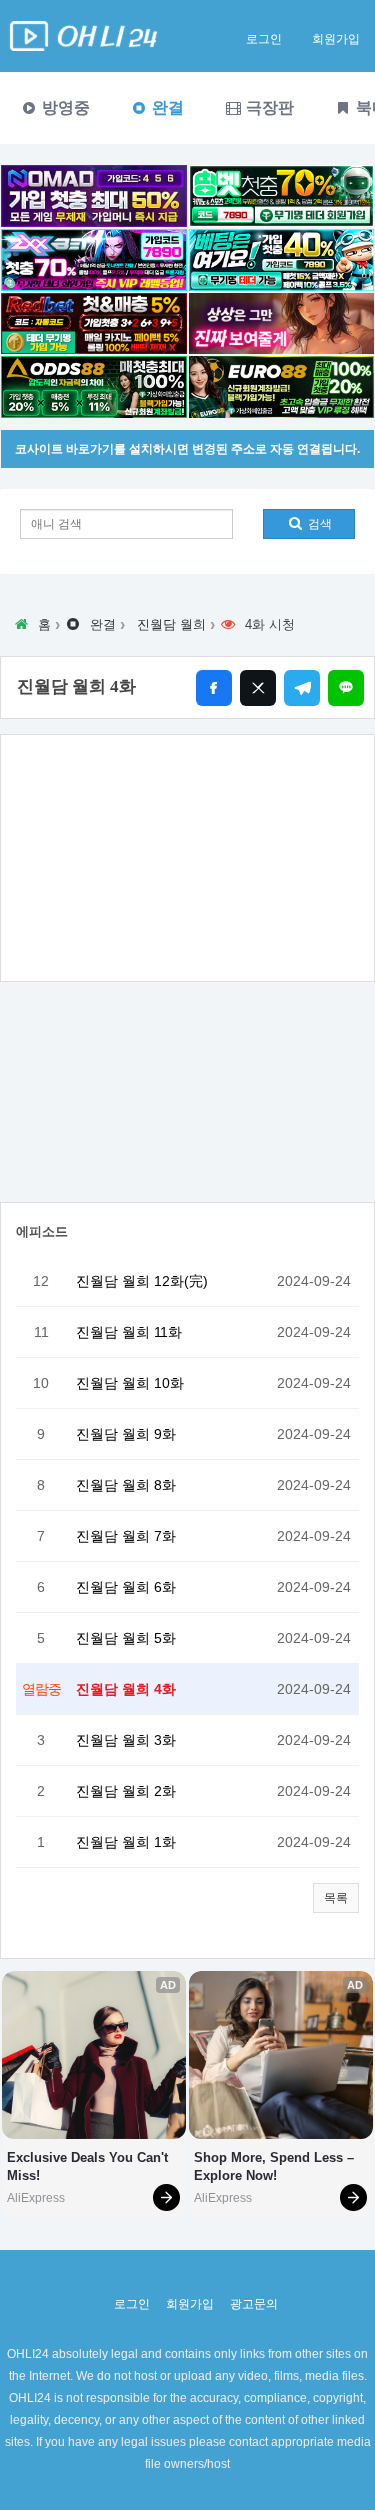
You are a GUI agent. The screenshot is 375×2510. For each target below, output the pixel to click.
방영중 (64, 107)
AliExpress (36, 2198)
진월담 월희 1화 (126, 1842)
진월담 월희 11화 (129, 1332)
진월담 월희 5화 (126, 1638)
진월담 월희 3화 (126, 1740)
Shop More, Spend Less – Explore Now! (276, 2166)
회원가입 (336, 39)
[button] (336, 1898)
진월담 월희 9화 (126, 1434)
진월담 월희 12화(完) (142, 1281)
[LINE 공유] (346, 688)
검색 (318, 524)
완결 (166, 107)
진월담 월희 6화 (126, 1587)
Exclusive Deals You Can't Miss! (89, 2166)
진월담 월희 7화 (126, 1536)
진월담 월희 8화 (126, 1485)
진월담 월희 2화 (126, 1791)
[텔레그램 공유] (302, 688)
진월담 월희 (171, 624)
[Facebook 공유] (214, 688)
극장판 (268, 107)
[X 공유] (258, 688)
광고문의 (254, 2304)
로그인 (264, 39)
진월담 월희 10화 (130, 1383)
